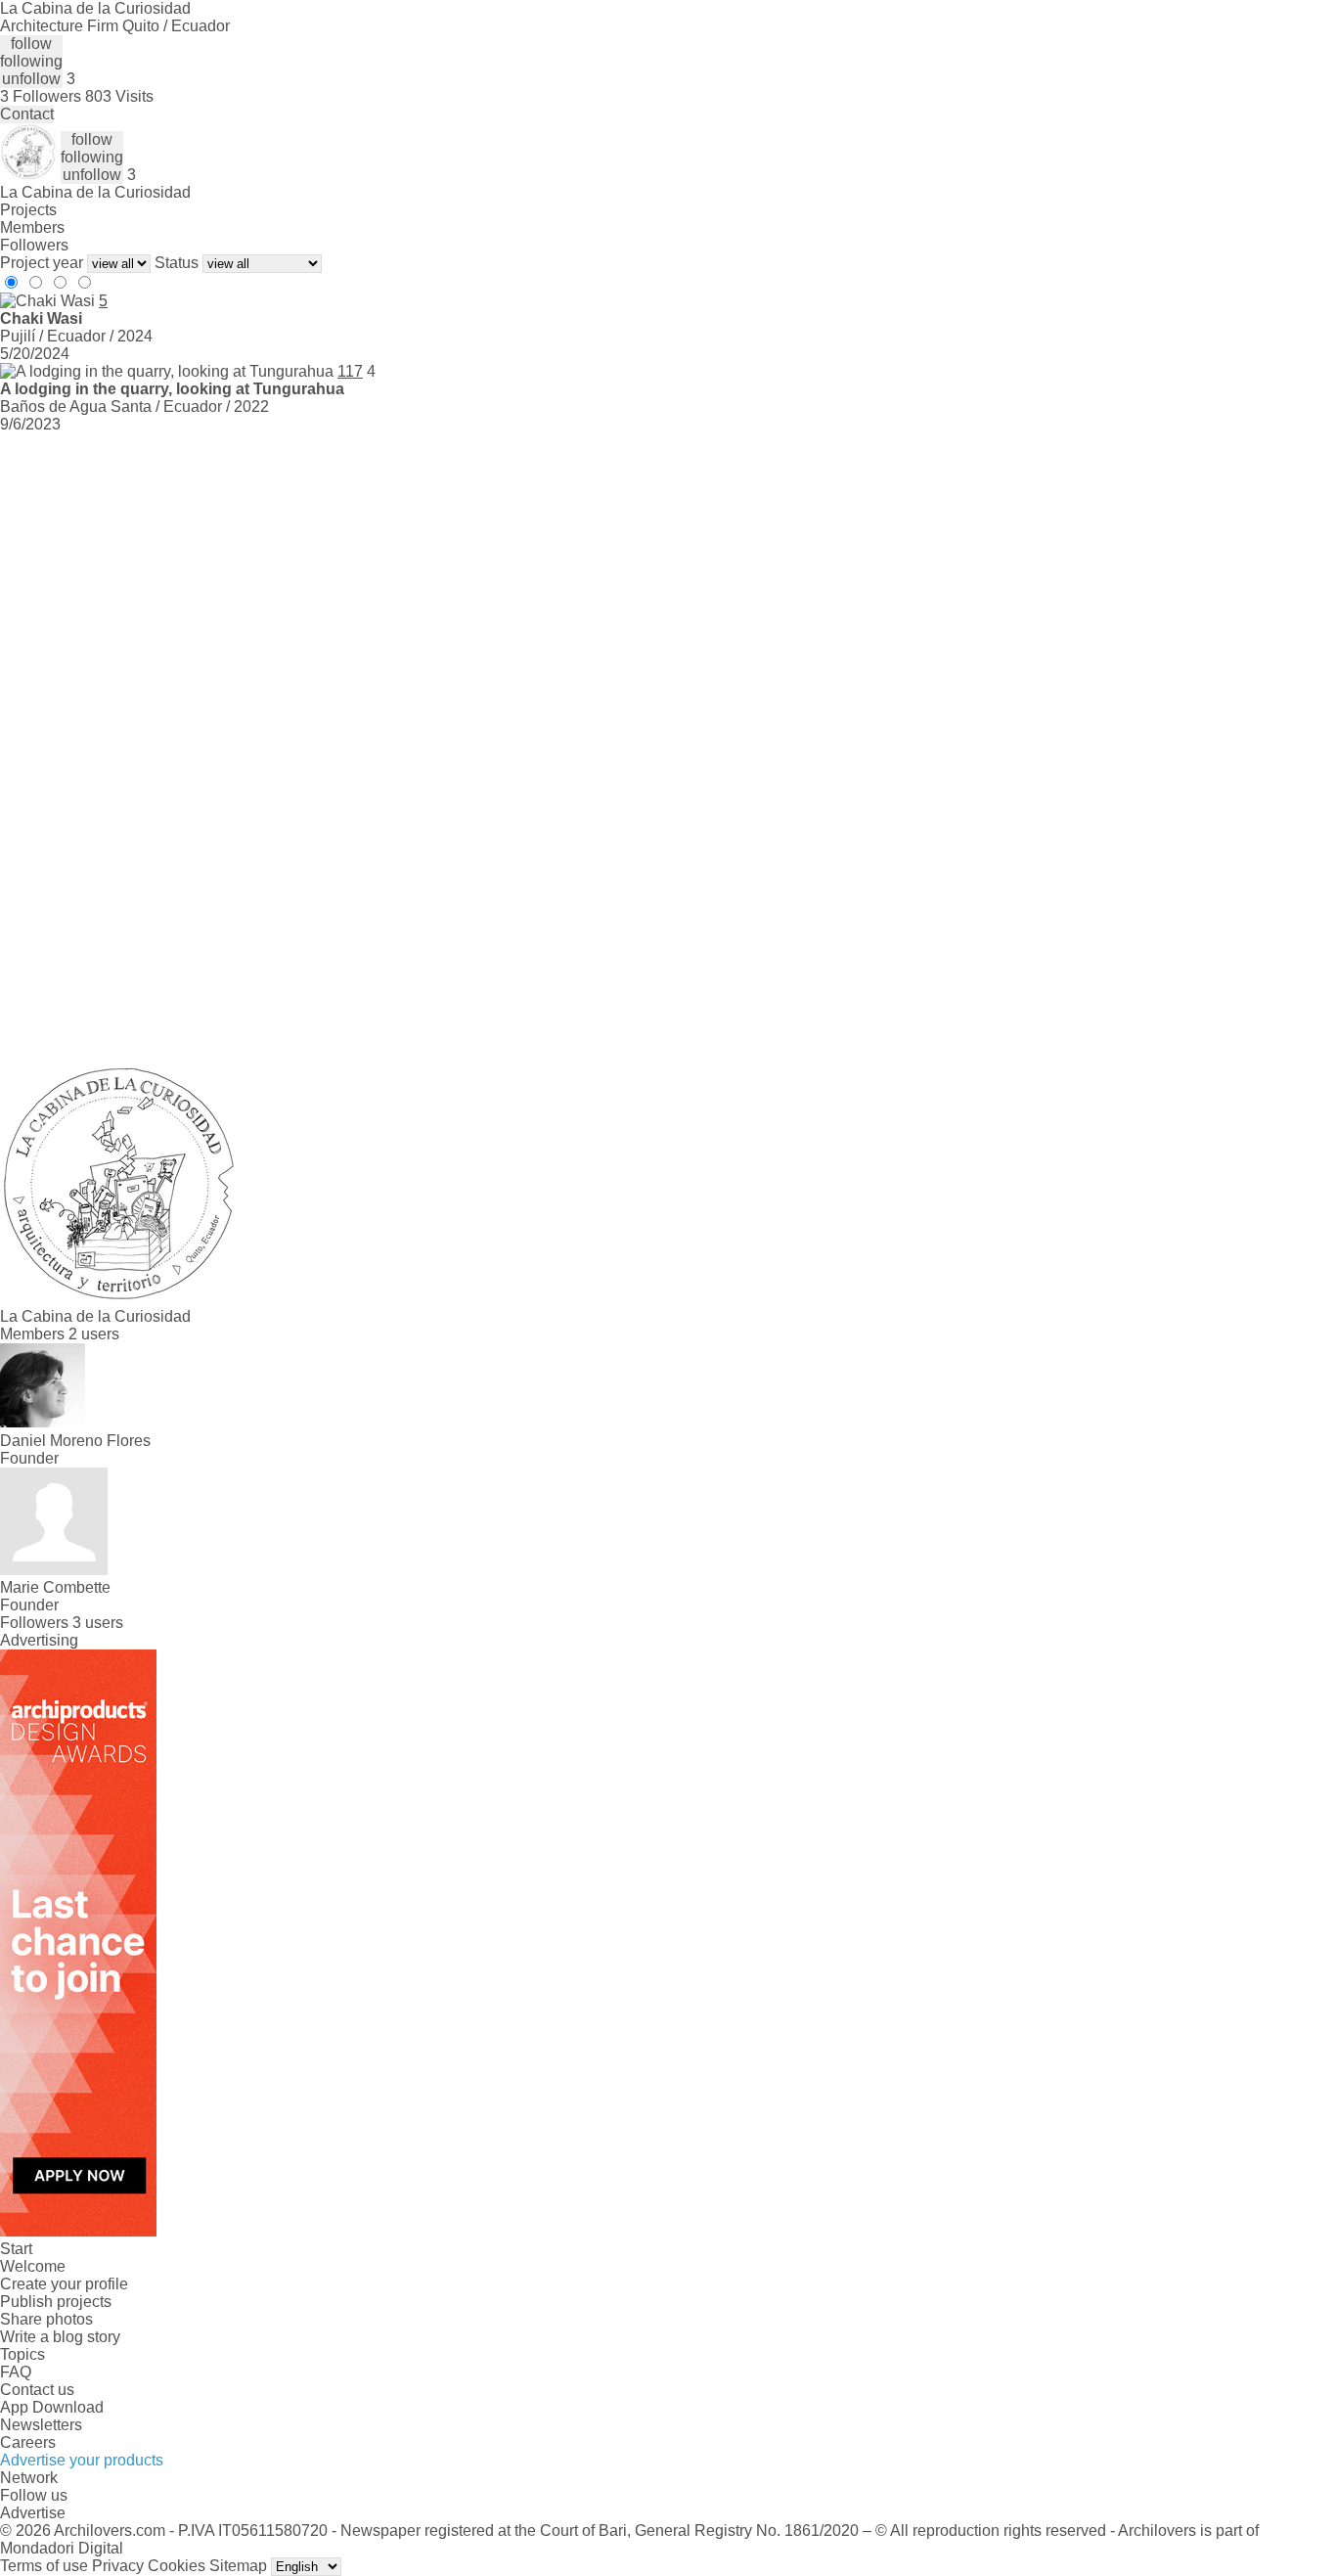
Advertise (33, 2513)
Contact (27, 114)
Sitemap (238, 2566)
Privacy (118, 2566)
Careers (28, 2442)
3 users (98, 1623)
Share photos (46, 2319)
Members (32, 227)
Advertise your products (82, 2460)
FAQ (16, 2372)
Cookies (177, 2566)
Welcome (33, 2266)
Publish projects (56, 2302)
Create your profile (64, 2284)
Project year (42, 263)
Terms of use (44, 2566)
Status (177, 263)
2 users (94, 1334)
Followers (34, 245)
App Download (52, 2407)
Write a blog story (60, 2337)
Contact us (37, 2390)
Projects (28, 210)
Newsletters (41, 2425)
